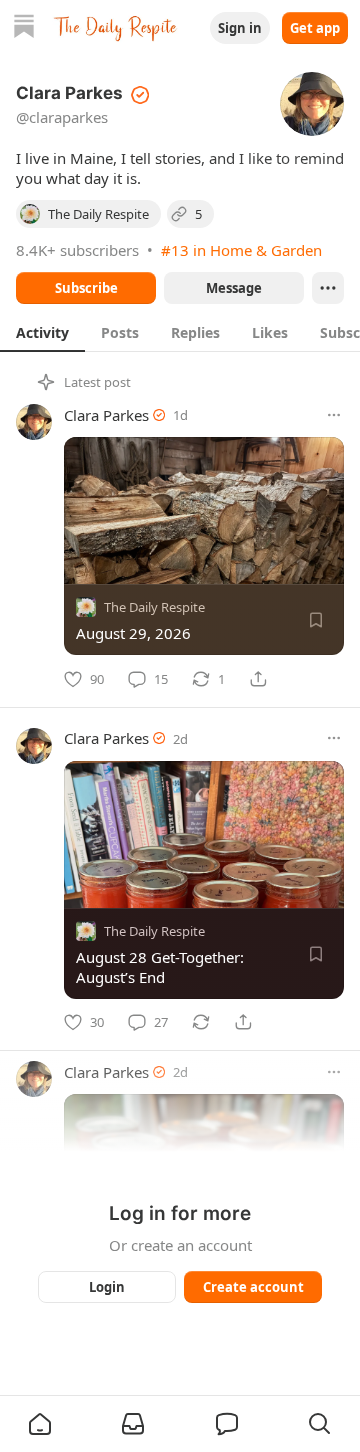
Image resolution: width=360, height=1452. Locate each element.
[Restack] (201, 1022)
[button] (40, 1424)
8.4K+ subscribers (77, 250)
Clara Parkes (106, 415)
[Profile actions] (328, 288)
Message (234, 288)
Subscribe (86, 288)
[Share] (258, 679)
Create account (253, 1287)
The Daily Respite (154, 607)
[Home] (24, 28)
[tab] (42, 332)
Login (107, 1287)
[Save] (316, 620)
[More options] (334, 415)
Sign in (240, 28)
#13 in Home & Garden (241, 250)
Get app (315, 28)
